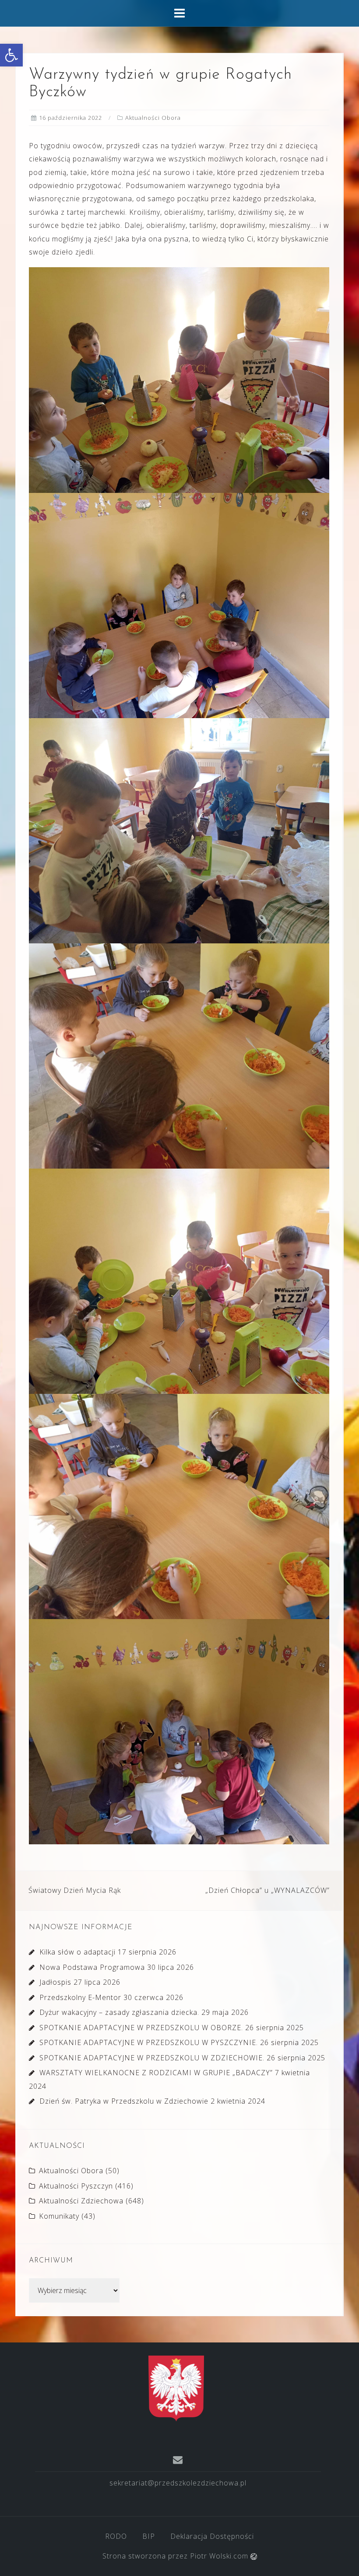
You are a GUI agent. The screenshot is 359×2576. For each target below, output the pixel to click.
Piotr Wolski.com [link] (220, 2556)
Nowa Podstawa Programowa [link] (92, 1967)
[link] (11, 55)
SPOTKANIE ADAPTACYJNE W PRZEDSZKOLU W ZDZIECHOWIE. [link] (152, 2058)
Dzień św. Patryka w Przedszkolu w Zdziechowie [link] (124, 2101)
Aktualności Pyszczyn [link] (76, 2186)
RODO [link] (116, 2536)
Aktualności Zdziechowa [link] (81, 2201)
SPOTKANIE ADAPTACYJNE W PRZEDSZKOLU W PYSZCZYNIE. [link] (149, 2042)
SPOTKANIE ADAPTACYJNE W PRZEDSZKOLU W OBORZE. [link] (141, 2028)
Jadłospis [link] (55, 1982)
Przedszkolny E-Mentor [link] (80, 1997)
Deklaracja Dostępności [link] (212, 2536)
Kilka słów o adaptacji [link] (77, 1952)
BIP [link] (149, 2536)
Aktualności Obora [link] (153, 118)
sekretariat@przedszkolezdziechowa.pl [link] (178, 2483)
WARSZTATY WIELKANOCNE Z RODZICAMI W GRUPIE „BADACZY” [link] (156, 2073)
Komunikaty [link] (59, 2216)
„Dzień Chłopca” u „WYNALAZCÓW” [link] (267, 1890)
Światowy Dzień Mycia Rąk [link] (75, 1890)
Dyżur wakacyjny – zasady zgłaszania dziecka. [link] (119, 2012)
